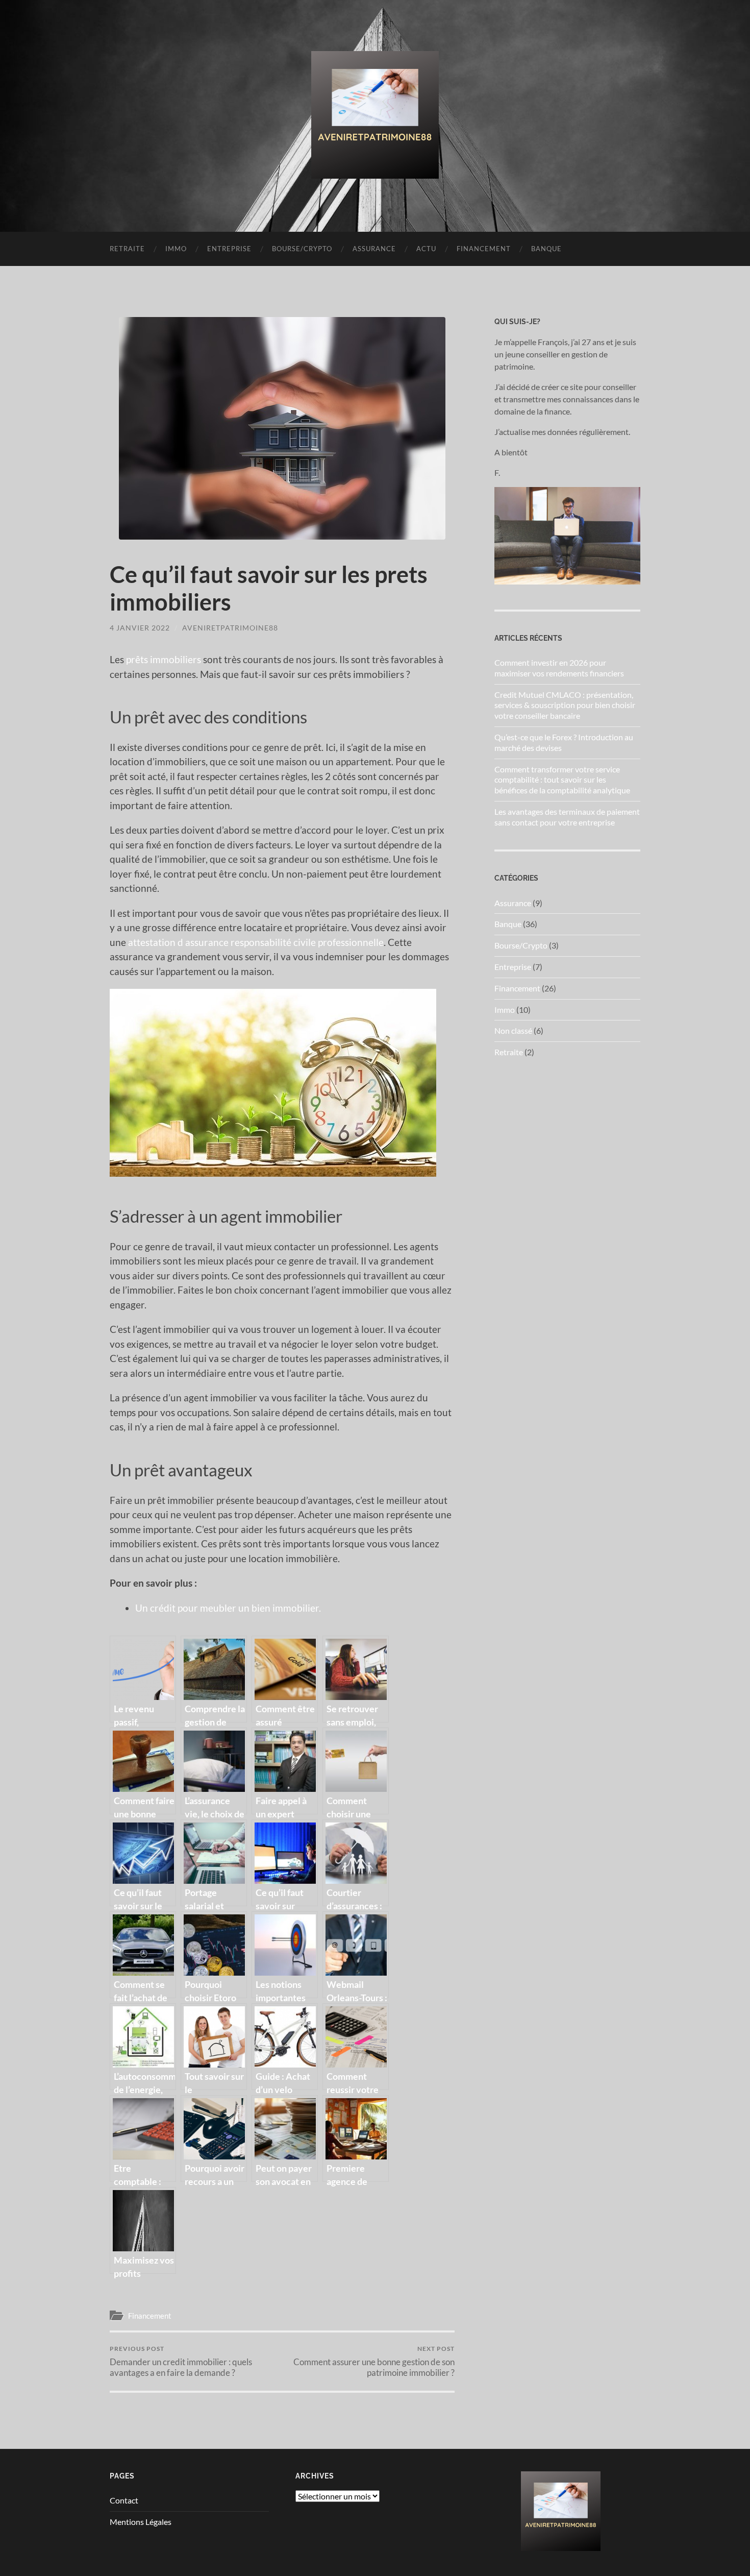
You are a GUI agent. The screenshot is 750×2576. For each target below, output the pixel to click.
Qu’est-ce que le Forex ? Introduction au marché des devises (564, 742)
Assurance (374, 249)
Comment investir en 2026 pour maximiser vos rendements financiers (559, 668)
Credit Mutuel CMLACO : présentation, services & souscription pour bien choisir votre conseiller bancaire (565, 705)
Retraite (127, 249)
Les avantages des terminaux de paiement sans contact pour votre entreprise (567, 817)
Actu (426, 249)
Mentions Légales (141, 2522)
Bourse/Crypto (302, 249)
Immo (176, 249)
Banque (546, 249)
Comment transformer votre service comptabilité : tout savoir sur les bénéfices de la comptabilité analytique (562, 780)
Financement (484, 249)
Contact (124, 2500)
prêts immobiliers (164, 659)
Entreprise (229, 249)
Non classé (513, 1030)
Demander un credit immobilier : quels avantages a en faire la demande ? (181, 2361)
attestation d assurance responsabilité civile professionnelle (256, 942)
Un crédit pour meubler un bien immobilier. (228, 1608)
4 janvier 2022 (140, 628)
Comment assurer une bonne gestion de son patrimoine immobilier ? (374, 2361)
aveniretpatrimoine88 (230, 628)
